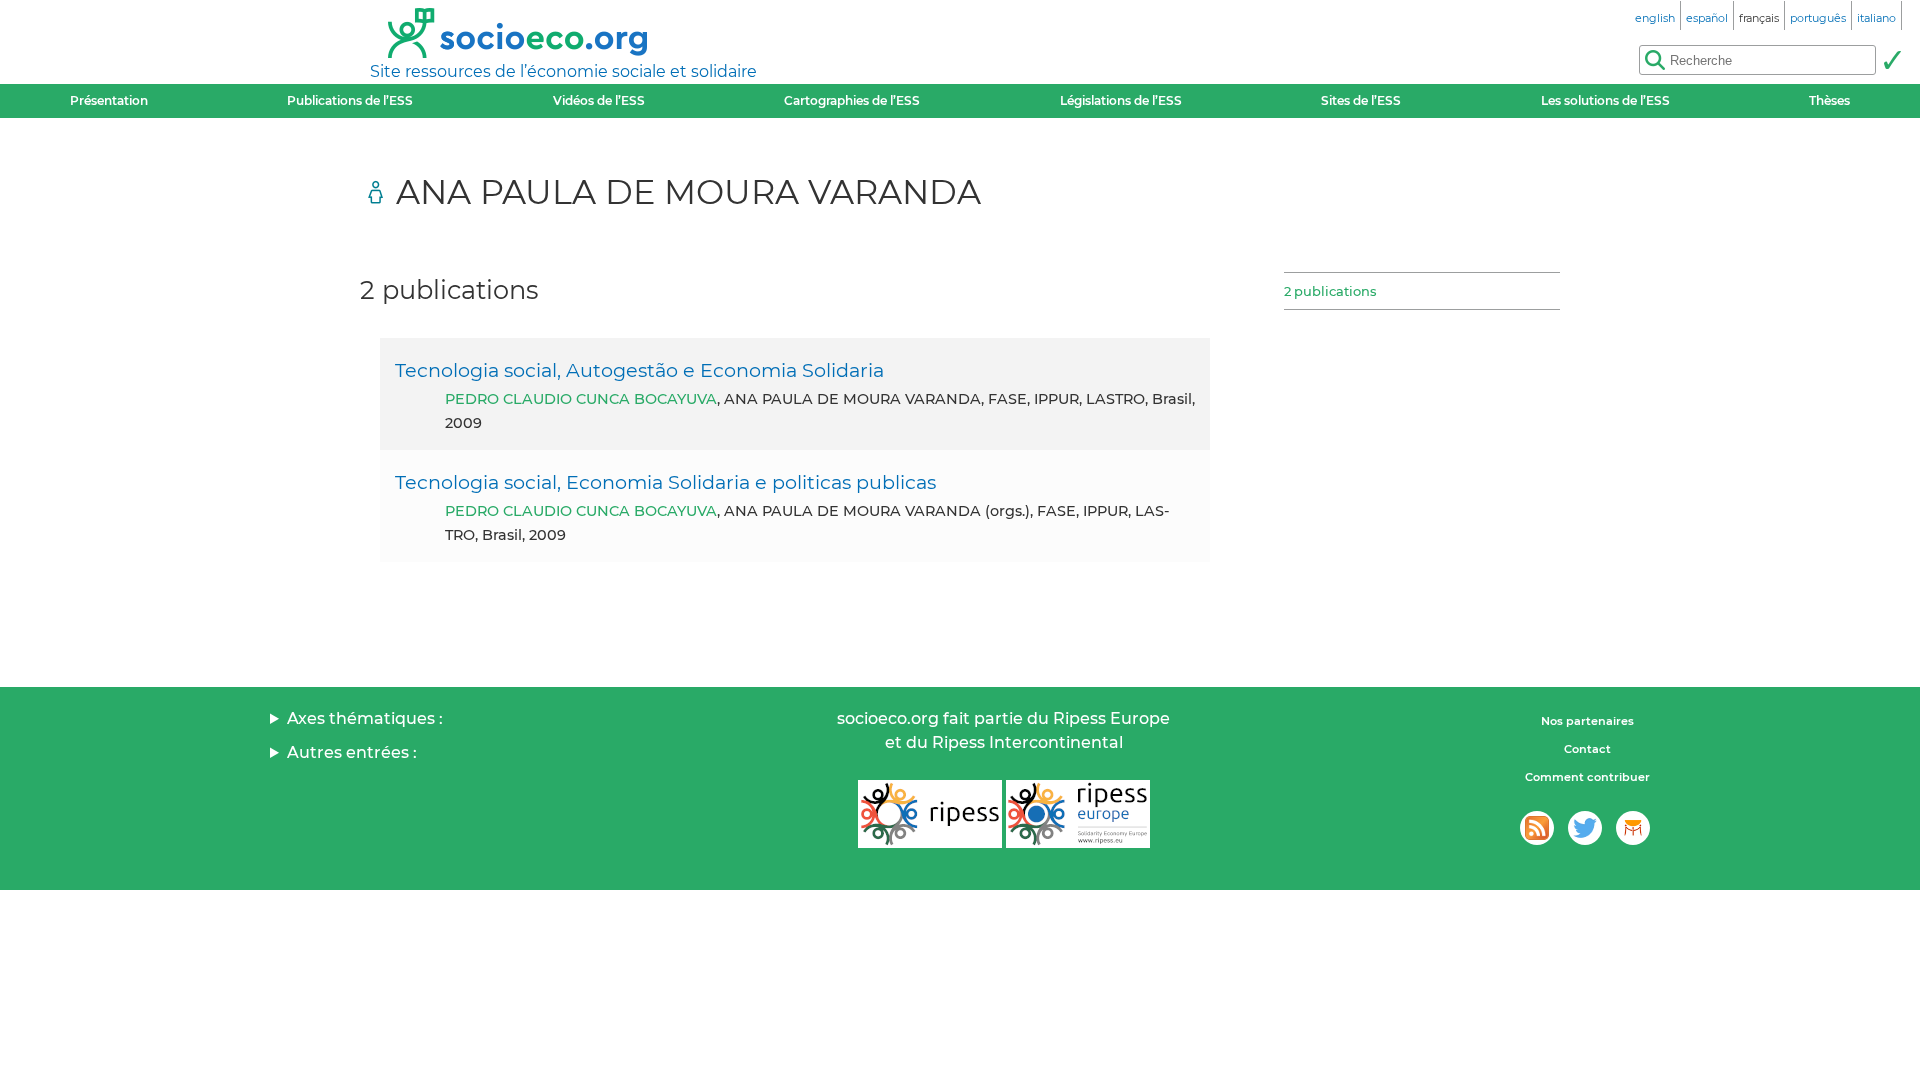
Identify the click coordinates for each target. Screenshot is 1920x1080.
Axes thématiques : (365, 718)
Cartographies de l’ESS (852, 100)
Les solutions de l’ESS (1605, 100)
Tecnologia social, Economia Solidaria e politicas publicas (665, 482)
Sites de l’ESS (1361, 100)
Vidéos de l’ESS (599, 100)
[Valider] (1892, 60)
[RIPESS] (930, 814)
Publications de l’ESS (350, 100)
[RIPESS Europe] (1078, 814)
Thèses (1829, 100)
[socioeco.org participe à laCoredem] (1633, 828)
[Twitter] (1585, 828)
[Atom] (1537, 828)
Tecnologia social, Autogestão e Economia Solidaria (639, 370)
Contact (1587, 749)
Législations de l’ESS (1121, 100)
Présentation (109, 100)
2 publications (1330, 291)
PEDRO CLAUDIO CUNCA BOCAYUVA (581, 399)
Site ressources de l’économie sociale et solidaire (563, 71)
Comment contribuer (1587, 777)
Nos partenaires (1587, 721)
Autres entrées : (352, 752)
